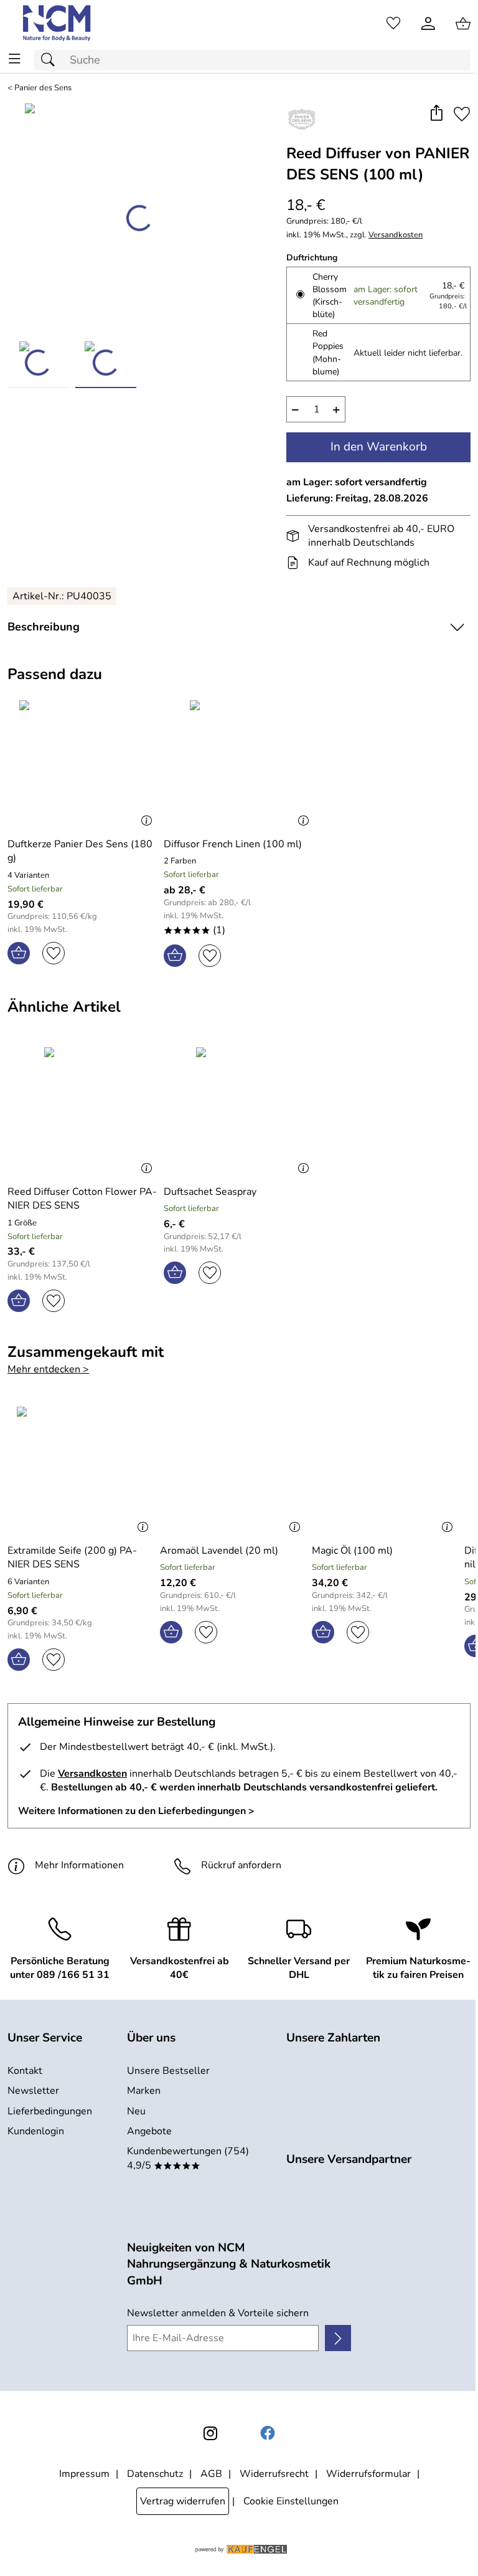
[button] (436, 114)
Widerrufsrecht (274, 2474)
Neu (136, 2111)
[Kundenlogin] (428, 24)
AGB (211, 2474)
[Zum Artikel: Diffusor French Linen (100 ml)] (239, 764)
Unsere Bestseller (168, 2071)
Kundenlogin (36, 2131)
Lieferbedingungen (50, 2111)
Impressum (84, 2474)
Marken (144, 2091)
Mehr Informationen (79, 1865)
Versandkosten (396, 235)
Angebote (149, 2131)
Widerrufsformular (368, 2474)
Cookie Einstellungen (291, 2501)
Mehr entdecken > (48, 1369)
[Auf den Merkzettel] (462, 114)
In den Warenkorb (379, 447)
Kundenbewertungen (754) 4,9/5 (188, 2158)
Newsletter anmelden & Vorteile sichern (218, 2313)
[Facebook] (268, 2433)
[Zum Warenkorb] (463, 24)
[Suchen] (51, 60)
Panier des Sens (43, 88)
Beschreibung (44, 627)
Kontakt (25, 2071)
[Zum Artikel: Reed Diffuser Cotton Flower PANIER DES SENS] (82, 1111)
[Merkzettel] (393, 24)
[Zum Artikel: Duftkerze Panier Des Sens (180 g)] (82, 764)
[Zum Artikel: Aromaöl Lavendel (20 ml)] (233, 1470)
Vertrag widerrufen (183, 2501)
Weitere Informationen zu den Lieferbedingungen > (136, 1811)
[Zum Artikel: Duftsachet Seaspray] (239, 1111)
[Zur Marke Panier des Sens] (302, 119)
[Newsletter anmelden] (338, 2338)
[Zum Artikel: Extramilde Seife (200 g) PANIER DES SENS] (81, 1470)
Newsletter (33, 2091)
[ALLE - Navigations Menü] (15, 59)
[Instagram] (210, 2433)
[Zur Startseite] (58, 24)
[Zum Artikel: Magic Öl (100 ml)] (385, 1470)
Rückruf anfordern (241, 1865)
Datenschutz (155, 2474)
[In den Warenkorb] (19, 953)
